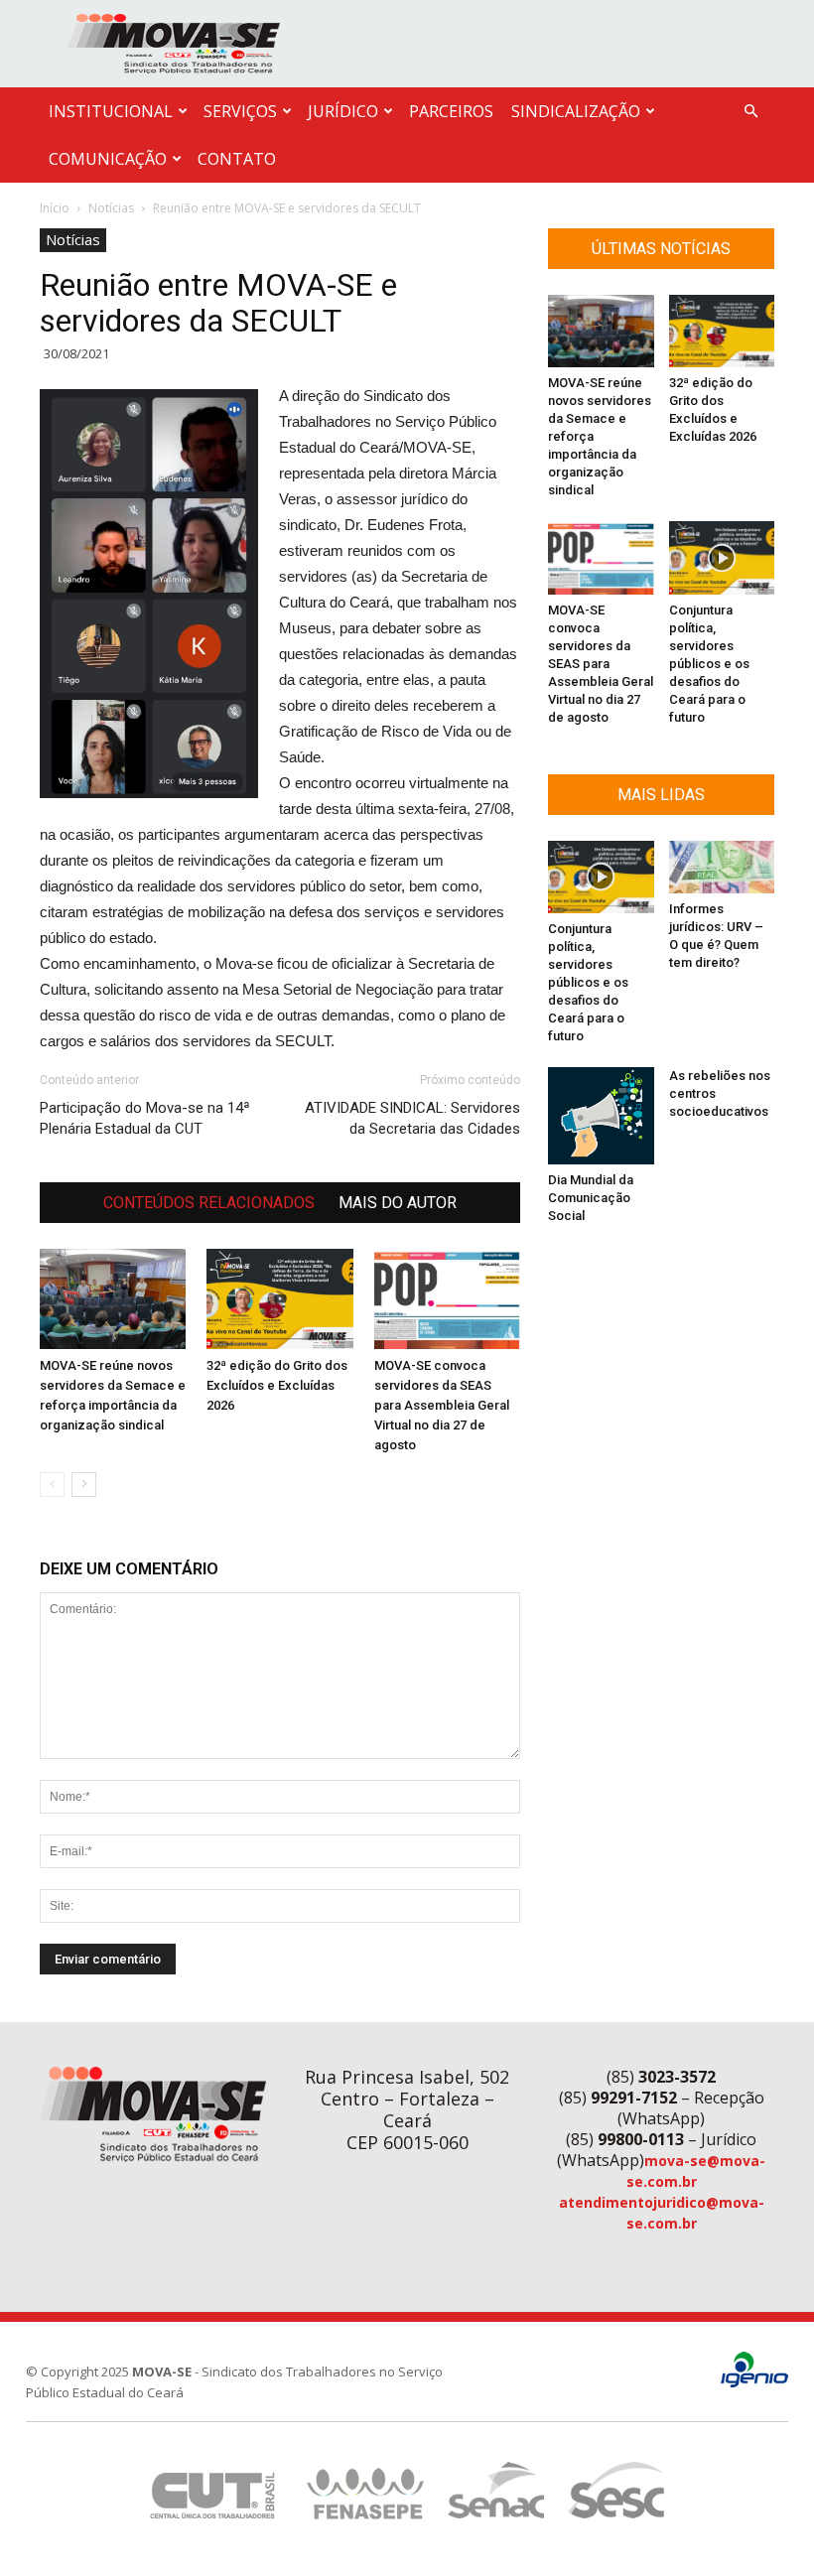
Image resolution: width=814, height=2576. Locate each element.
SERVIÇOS (240, 111)
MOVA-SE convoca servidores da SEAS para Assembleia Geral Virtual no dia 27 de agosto (442, 1405)
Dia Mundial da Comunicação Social (591, 1198)
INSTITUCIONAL (111, 111)
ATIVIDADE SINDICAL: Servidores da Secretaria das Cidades (412, 1118)
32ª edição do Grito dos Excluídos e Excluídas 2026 (277, 1385)
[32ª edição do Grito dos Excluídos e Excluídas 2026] (279, 1299)
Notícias (111, 208)
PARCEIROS (451, 111)
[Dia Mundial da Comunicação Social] (601, 1116)
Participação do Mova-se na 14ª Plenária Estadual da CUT (145, 1118)
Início (55, 208)
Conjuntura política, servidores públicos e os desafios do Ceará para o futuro (709, 664)
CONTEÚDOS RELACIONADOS (209, 1203)
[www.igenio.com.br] (754, 2383)
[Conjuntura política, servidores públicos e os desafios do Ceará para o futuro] (722, 557)
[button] (750, 112)
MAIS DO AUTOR (398, 1203)
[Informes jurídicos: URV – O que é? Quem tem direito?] (722, 867)
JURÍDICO (343, 111)
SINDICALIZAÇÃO (576, 111)
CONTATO (237, 159)
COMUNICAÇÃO (108, 159)
